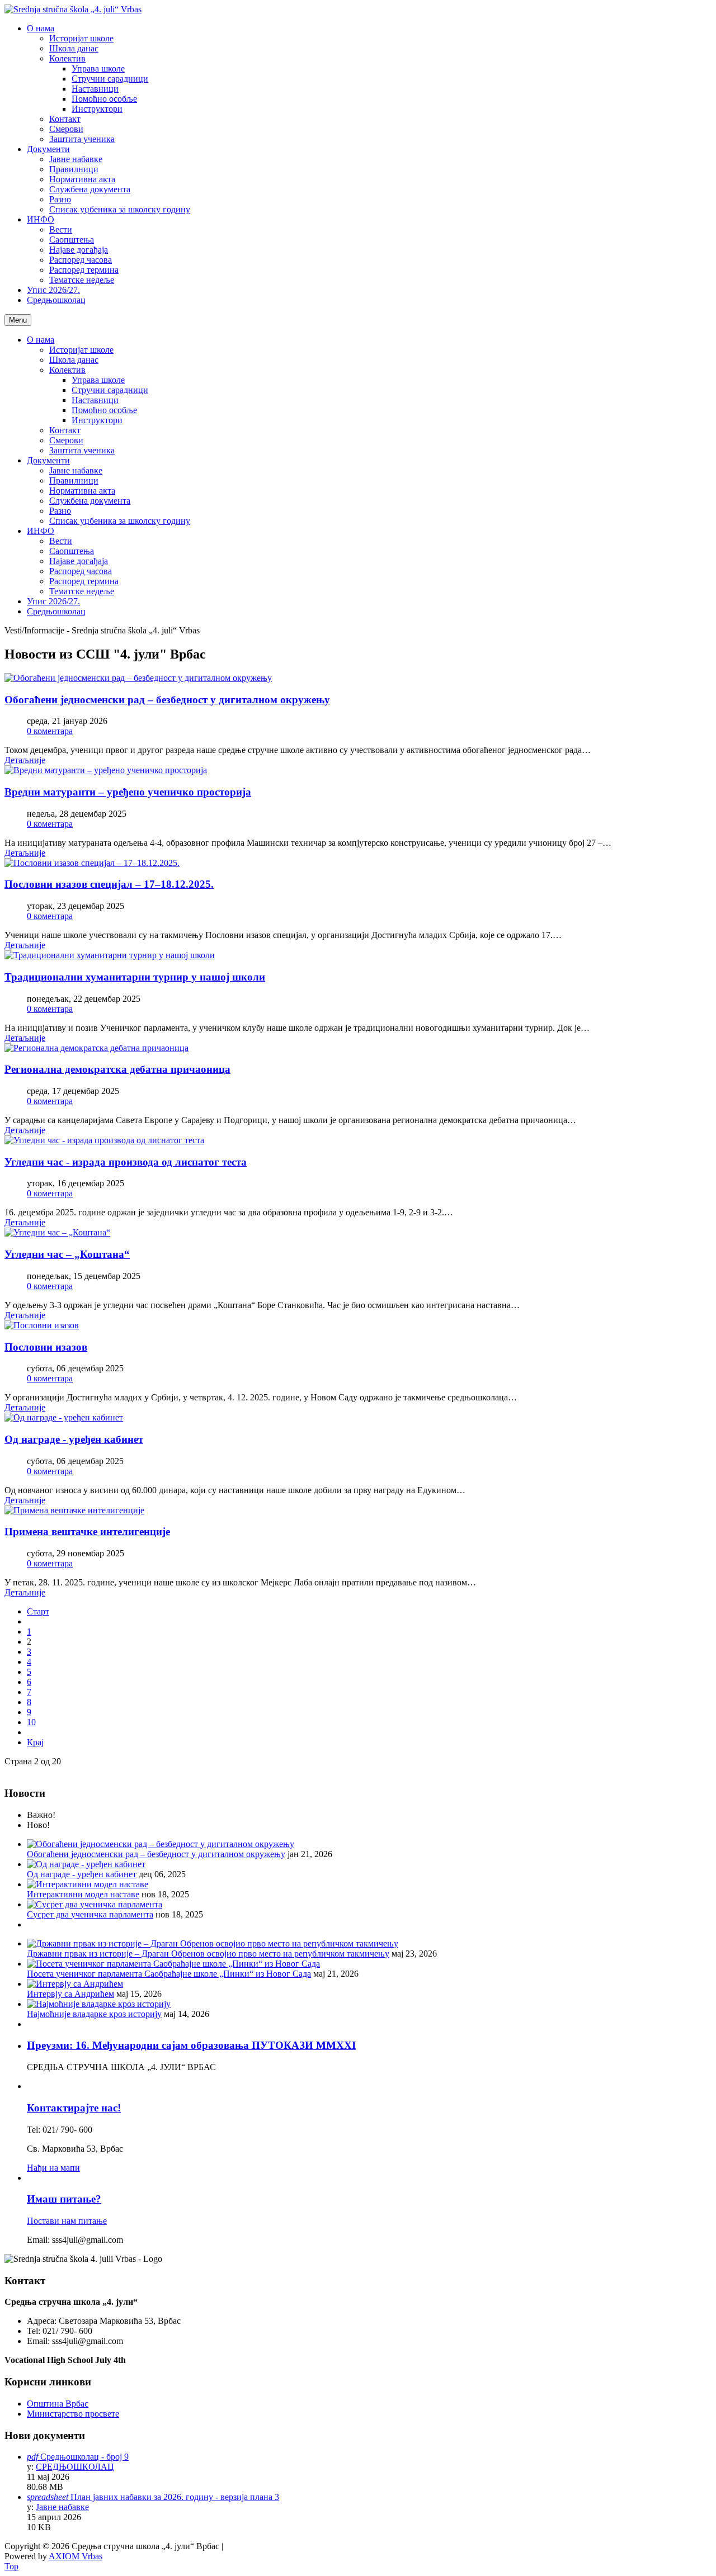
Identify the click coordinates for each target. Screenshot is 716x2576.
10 (31, 1722)
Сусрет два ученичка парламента (90, 1914)
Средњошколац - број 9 (84, 2457)
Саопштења (72, 551)
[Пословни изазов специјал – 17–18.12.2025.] (92, 863)
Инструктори (97, 420)
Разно (60, 511)
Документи (48, 460)
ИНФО (41, 531)
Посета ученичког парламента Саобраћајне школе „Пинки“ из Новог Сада (169, 1974)
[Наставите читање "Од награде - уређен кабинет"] (86, 1864)
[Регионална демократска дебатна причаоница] (96, 1048)
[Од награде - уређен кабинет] (64, 1417)
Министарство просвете (73, 2414)
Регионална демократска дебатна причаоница (117, 1069)
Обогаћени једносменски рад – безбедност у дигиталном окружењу (167, 700)
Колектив (67, 370)
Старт (38, 1611)
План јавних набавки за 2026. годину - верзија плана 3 (175, 2497)
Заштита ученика (82, 450)
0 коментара (50, 731)
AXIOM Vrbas (76, 2556)
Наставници (95, 400)
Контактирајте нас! (74, 2108)
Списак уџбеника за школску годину (120, 521)
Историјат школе (81, 350)
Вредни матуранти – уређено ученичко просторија (128, 792)
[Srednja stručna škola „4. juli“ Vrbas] (73, 9)
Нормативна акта (82, 491)
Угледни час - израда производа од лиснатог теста (126, 1162)
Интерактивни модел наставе (83, 1894)
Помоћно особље (104, 410)
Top (11, 2566)
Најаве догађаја (79, 561)
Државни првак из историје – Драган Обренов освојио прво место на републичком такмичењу (208, 1954)
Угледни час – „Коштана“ (67, 1254)
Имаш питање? (64, 2199)
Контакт (65, 430)
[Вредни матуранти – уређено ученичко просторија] (106, 770)
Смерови (66, 440)
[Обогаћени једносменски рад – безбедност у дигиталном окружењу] (138, 678)
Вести (61, 541)
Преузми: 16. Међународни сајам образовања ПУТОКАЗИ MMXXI (191, 2045)
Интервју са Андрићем (70, 1994)
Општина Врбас (58, 2404)
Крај (35, 1742)
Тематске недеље (82, 591)
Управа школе (98, 380)
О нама (41, 340)
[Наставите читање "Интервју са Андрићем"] (75, 1984)
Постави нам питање (67, 2221)
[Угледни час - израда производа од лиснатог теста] (104, 1140)
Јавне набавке (76, 470)
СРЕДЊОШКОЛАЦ (75, 2467)
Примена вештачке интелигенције (87, 1531)
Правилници (74, 480)
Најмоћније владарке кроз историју (94, 2014)
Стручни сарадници (110, 390)
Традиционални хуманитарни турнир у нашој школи (135, 977)
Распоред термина (84, 581)
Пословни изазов (46, 1347)
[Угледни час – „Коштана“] (57, 1232)
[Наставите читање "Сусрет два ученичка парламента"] (95, 1904)
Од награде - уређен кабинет (74, 1439)
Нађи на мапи (53, 2168)
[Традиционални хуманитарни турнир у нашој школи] (110, 955)
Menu (18, 320)
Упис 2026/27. (53, 601)
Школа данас (74, 360)
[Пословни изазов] (42, 1325)
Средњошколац (56, 611)
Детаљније (25, 760)
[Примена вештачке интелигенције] (74, 1510)
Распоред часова (81, 571)
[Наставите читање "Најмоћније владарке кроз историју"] (99, 2004)
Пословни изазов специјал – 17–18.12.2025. (109, 884)
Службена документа (90, 501)
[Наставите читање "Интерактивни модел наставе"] (88, 1884)
